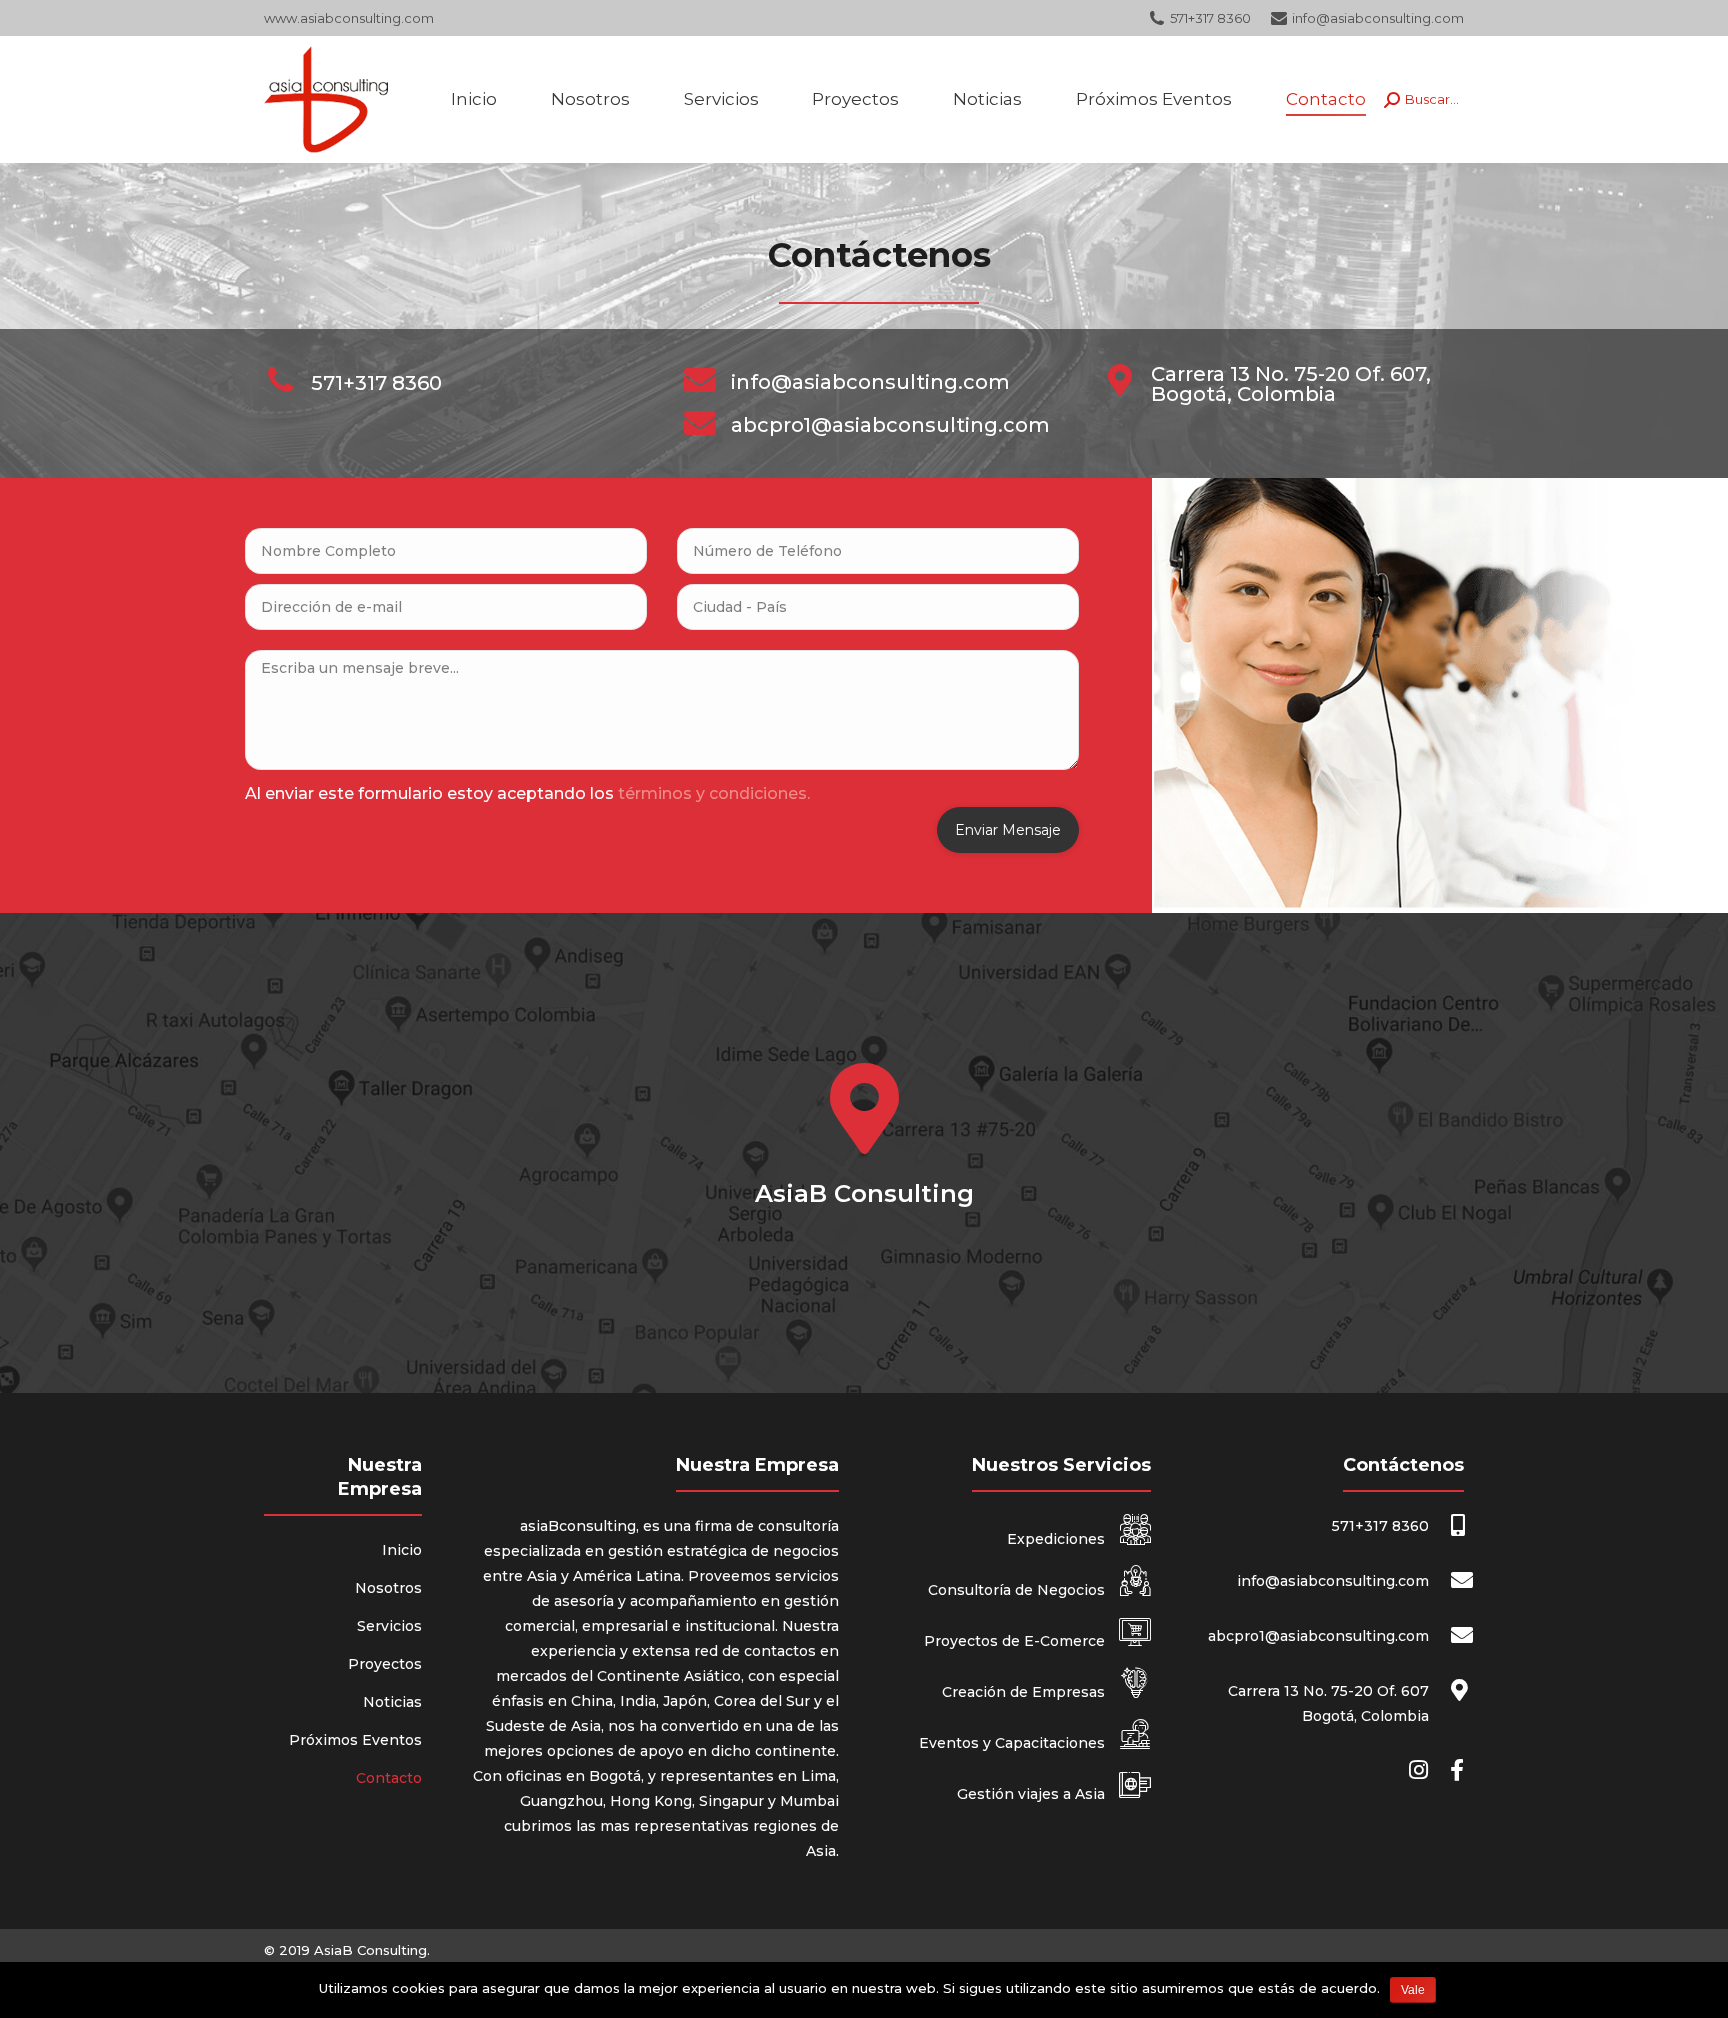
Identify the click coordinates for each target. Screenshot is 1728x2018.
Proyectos (385, 1664)
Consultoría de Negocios (1018, 1590)
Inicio (402, 1550)
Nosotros (388, 1588)
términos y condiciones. (714, 793)
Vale (1413, 1990)
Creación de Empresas (1025, 1692)
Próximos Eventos (355, 1740)
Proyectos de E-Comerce (1016, 1641)
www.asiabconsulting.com (349, 18)
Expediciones (1058, 1539)
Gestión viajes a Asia (1033, 1794)
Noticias (392, 1702)
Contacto (389, 1778)
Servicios (389, 1626)
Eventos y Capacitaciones (1014, 1743)
